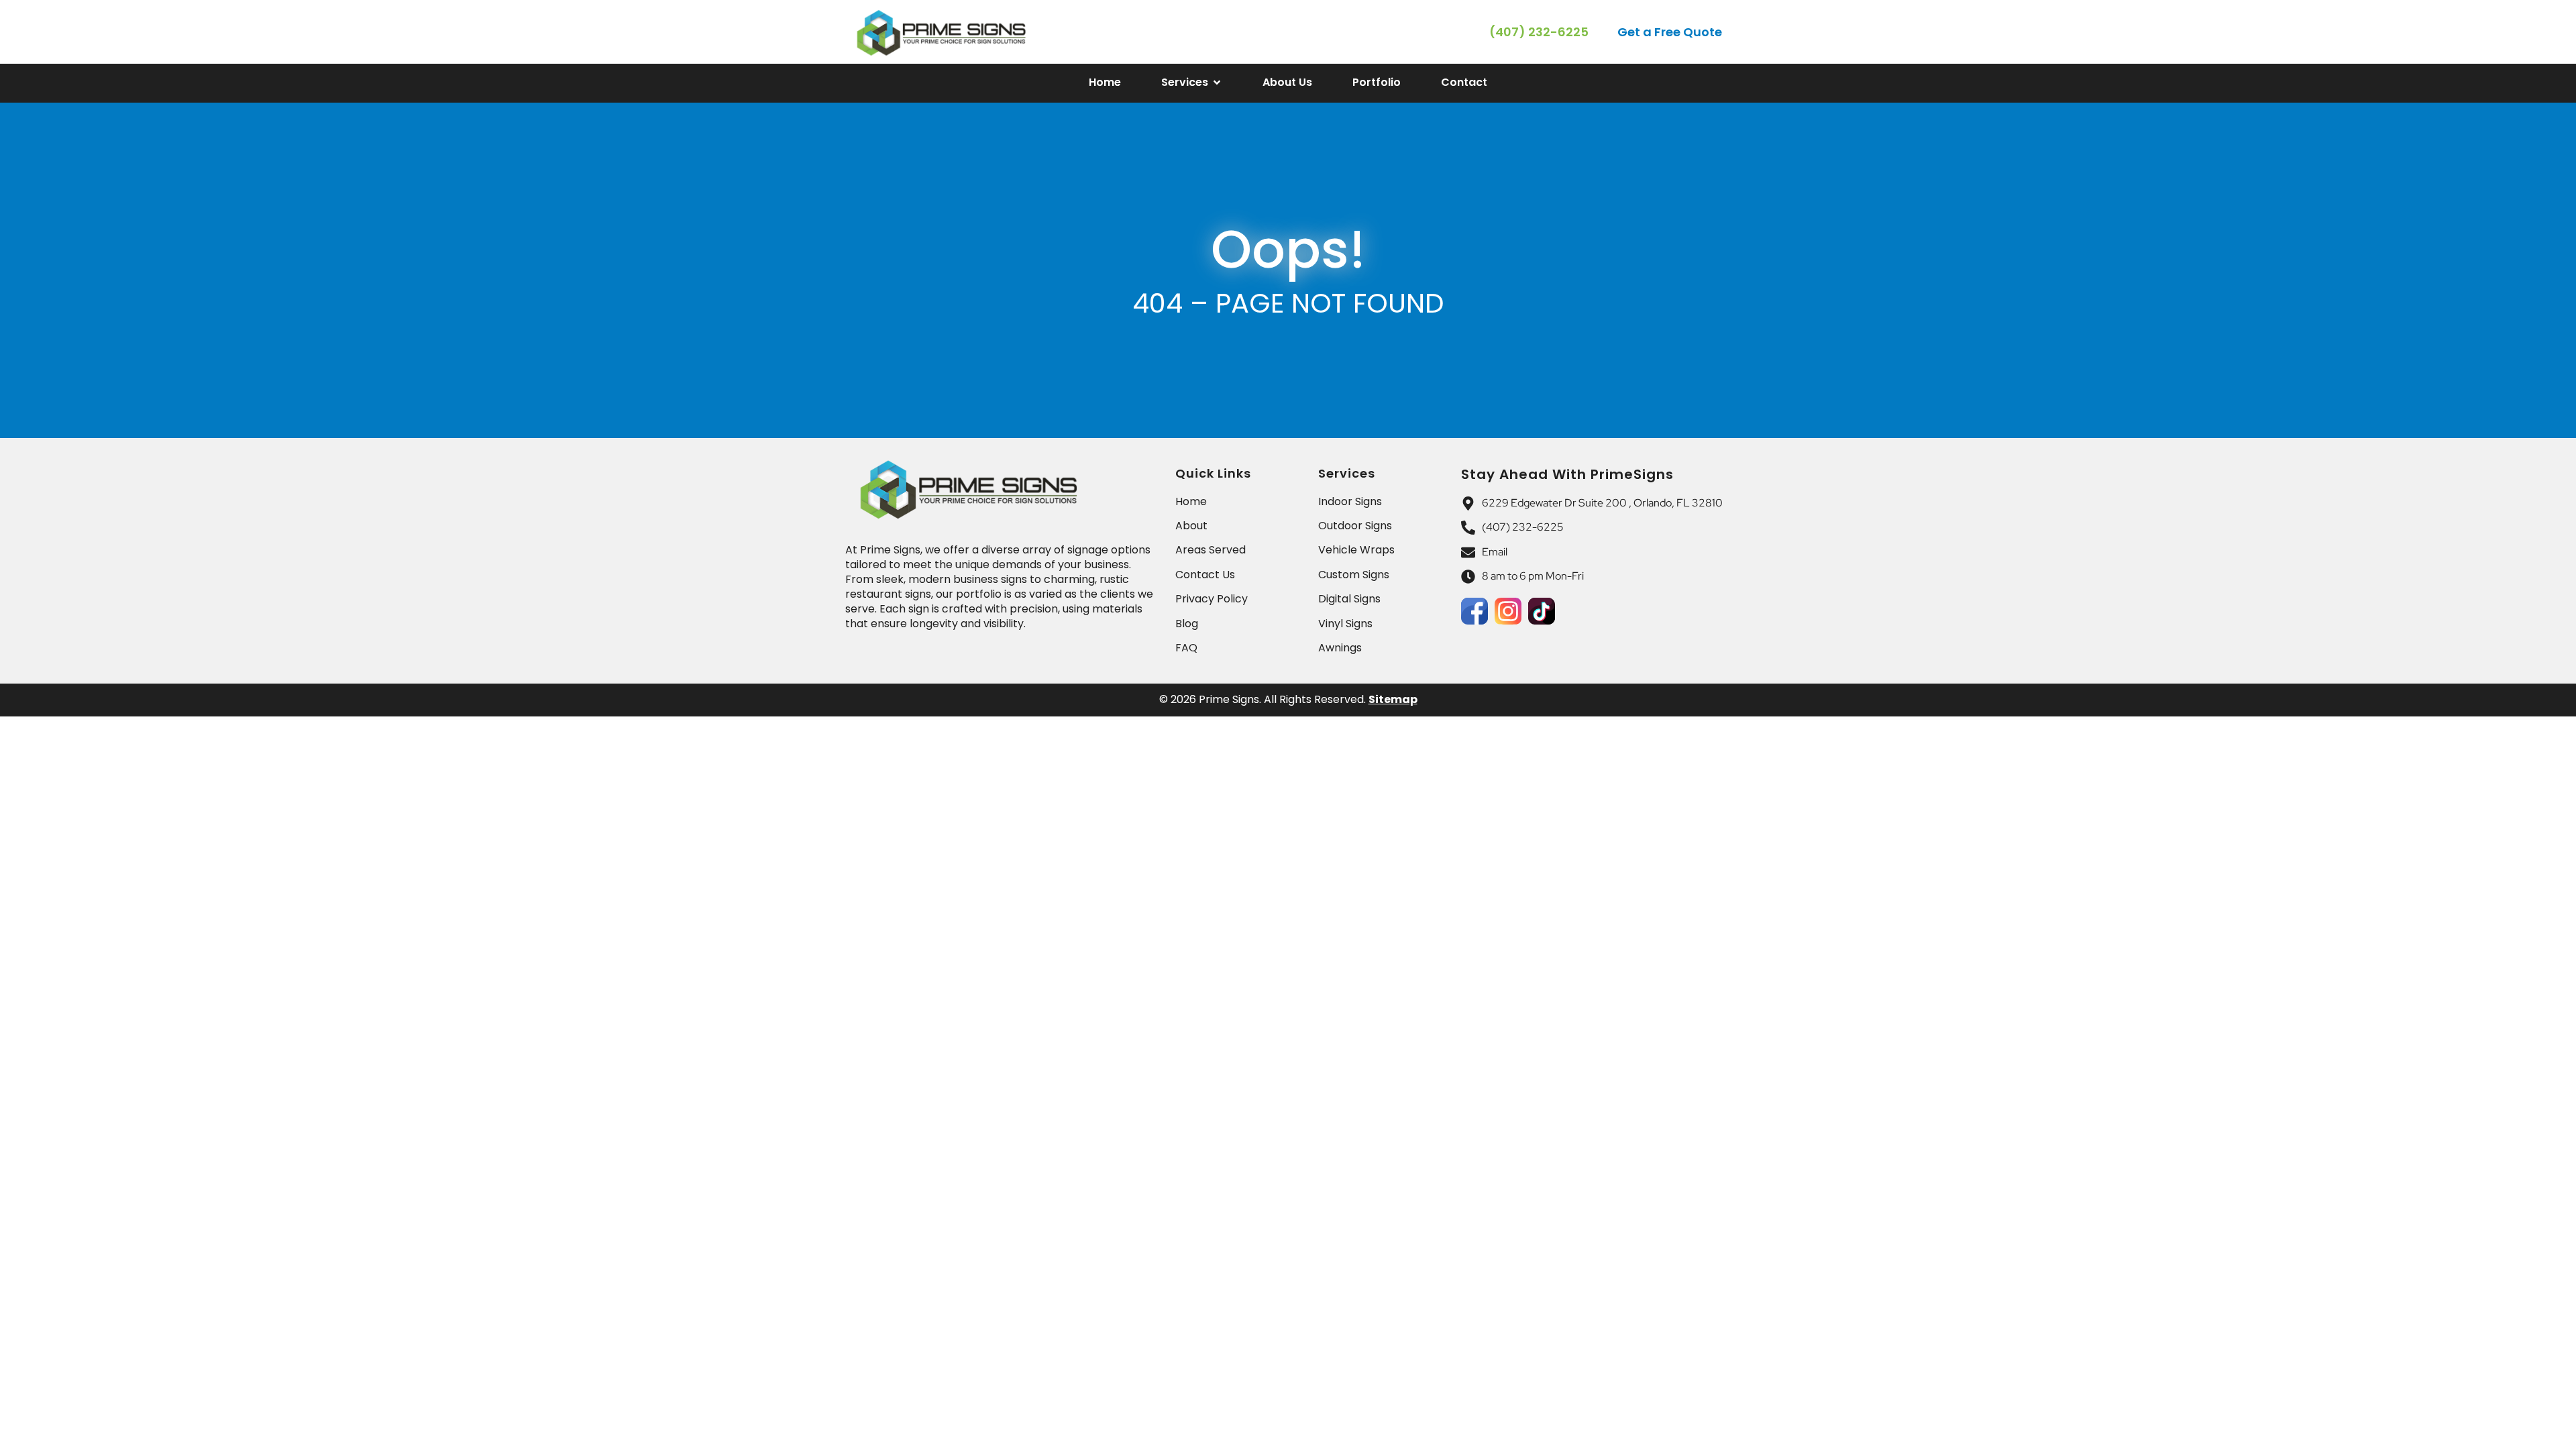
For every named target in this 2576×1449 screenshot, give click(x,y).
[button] (1671, 32)
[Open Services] (1217, 83)
